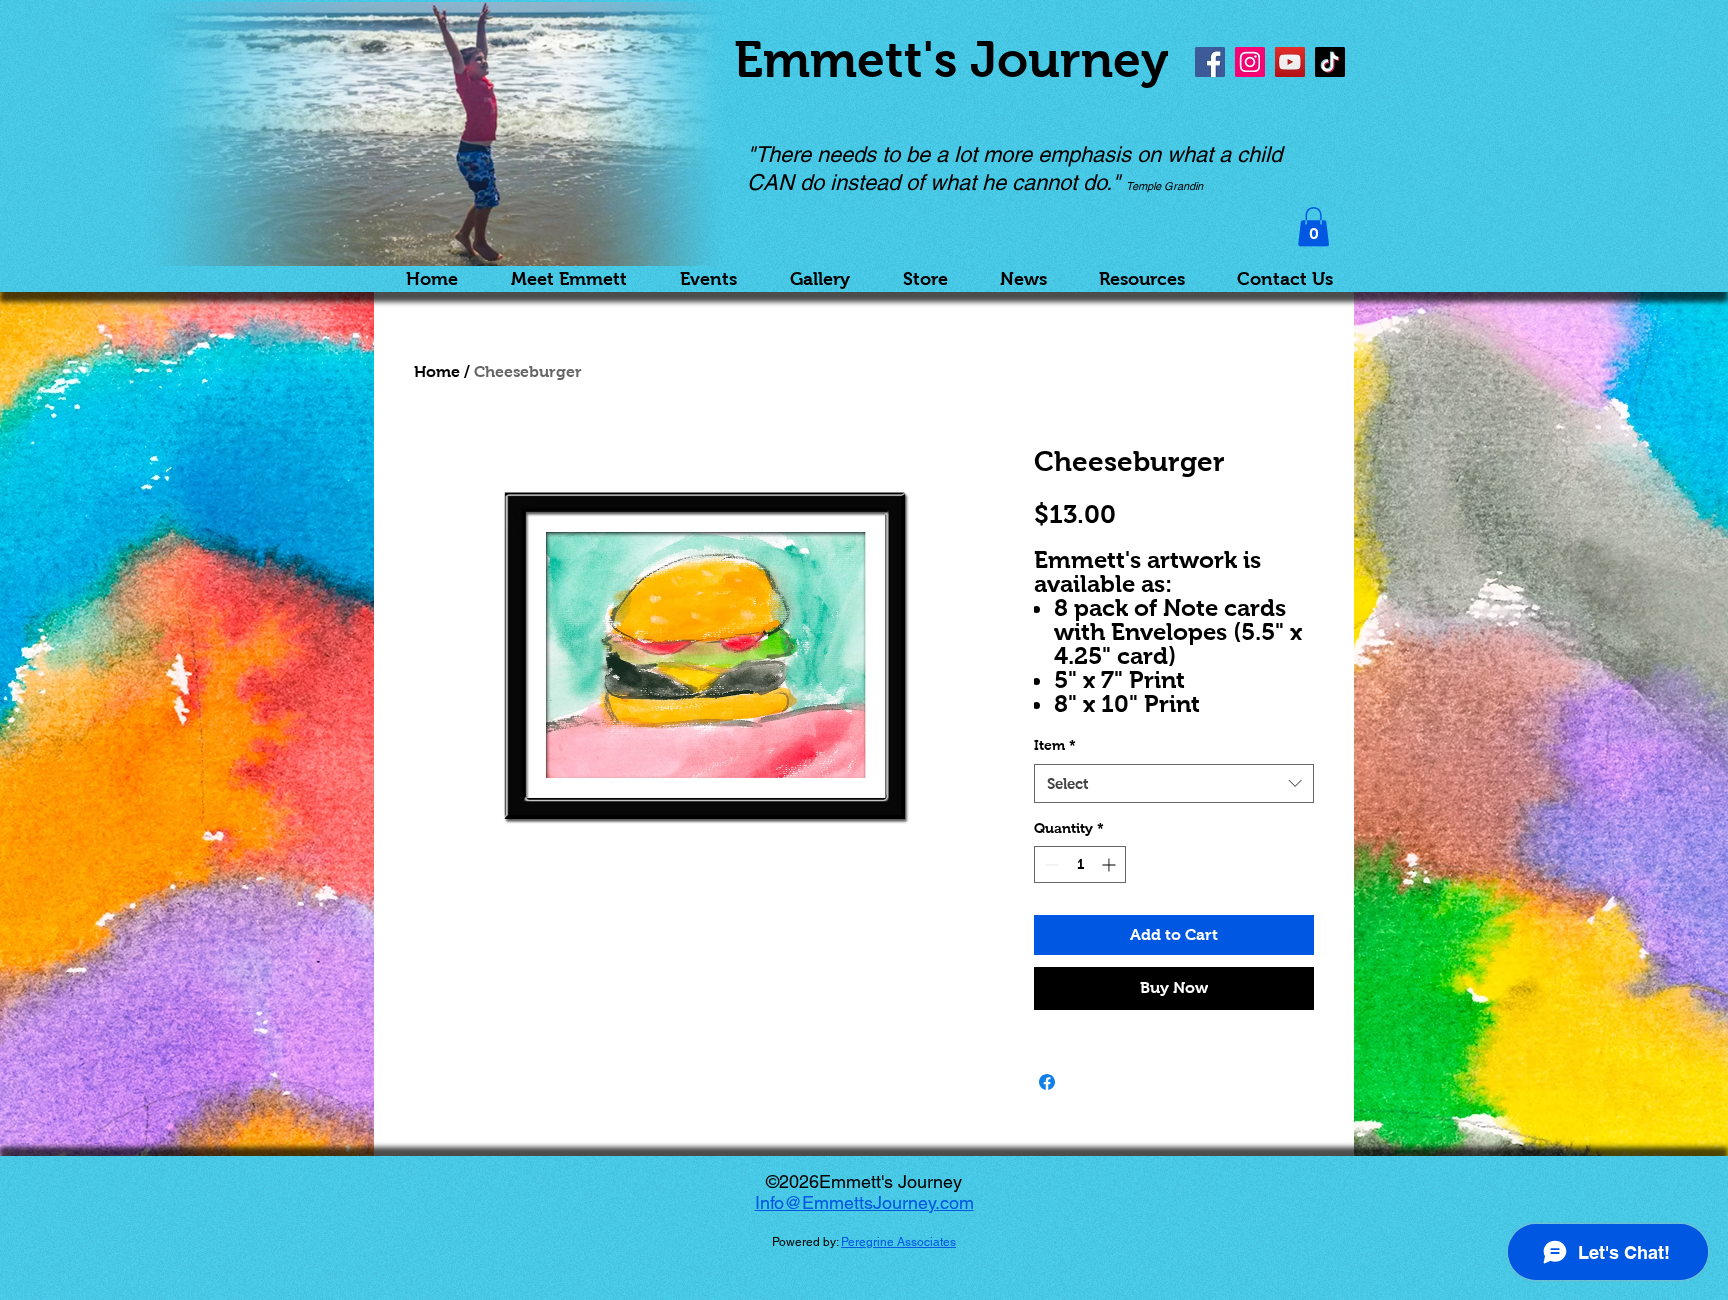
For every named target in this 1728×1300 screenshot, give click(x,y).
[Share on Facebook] (1047, 1082)
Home (437, 371)
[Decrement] (1049, 864)
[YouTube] (1290, 62)
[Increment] (1110, 864)
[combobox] (1174, 783)
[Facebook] (1210, 62)
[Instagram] (1250, 62)
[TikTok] (1330, 62)
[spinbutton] (1080, 864)
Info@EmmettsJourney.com (864, 1202)
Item (1055, 745)
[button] (1313, 226)
